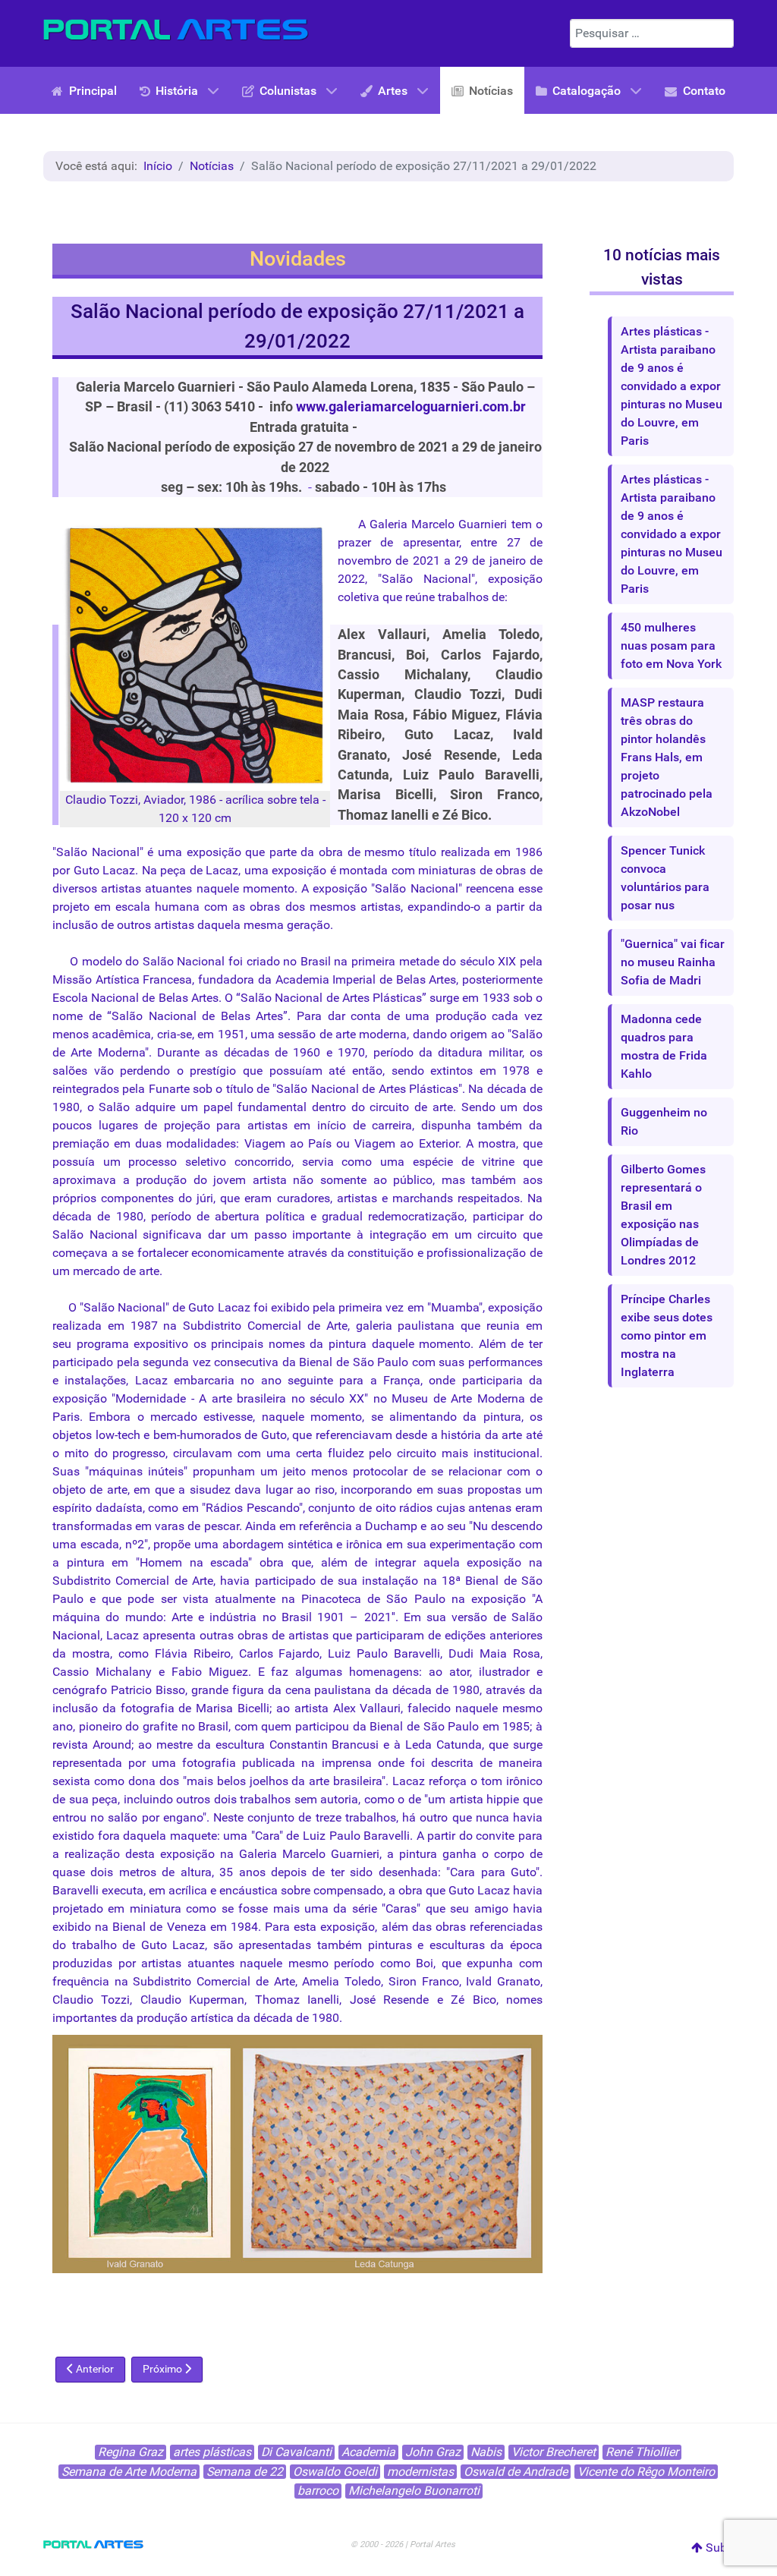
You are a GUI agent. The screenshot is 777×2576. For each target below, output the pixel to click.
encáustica (249, 1890)
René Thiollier (642, 2452)
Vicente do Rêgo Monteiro (646, 2472)
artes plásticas (212, 2452)
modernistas (420, 2472)
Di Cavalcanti (296, 2452)
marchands (423, 1198)
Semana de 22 (245, 2472)
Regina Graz (131, 2452)
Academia (368, 2452)
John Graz (433, 2452)
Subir (718, 2548)
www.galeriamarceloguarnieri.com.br (411, 407)
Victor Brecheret (554, 2452)
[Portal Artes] (176, 30)
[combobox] (652, 33)
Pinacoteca (331, 1599)
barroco (318, 2491)
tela (310, 800)
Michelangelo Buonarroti (414, 2491)
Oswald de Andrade (516, 2472)
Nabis (486, 2452)
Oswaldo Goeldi (335, 2472)
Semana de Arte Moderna (129, 2472)
